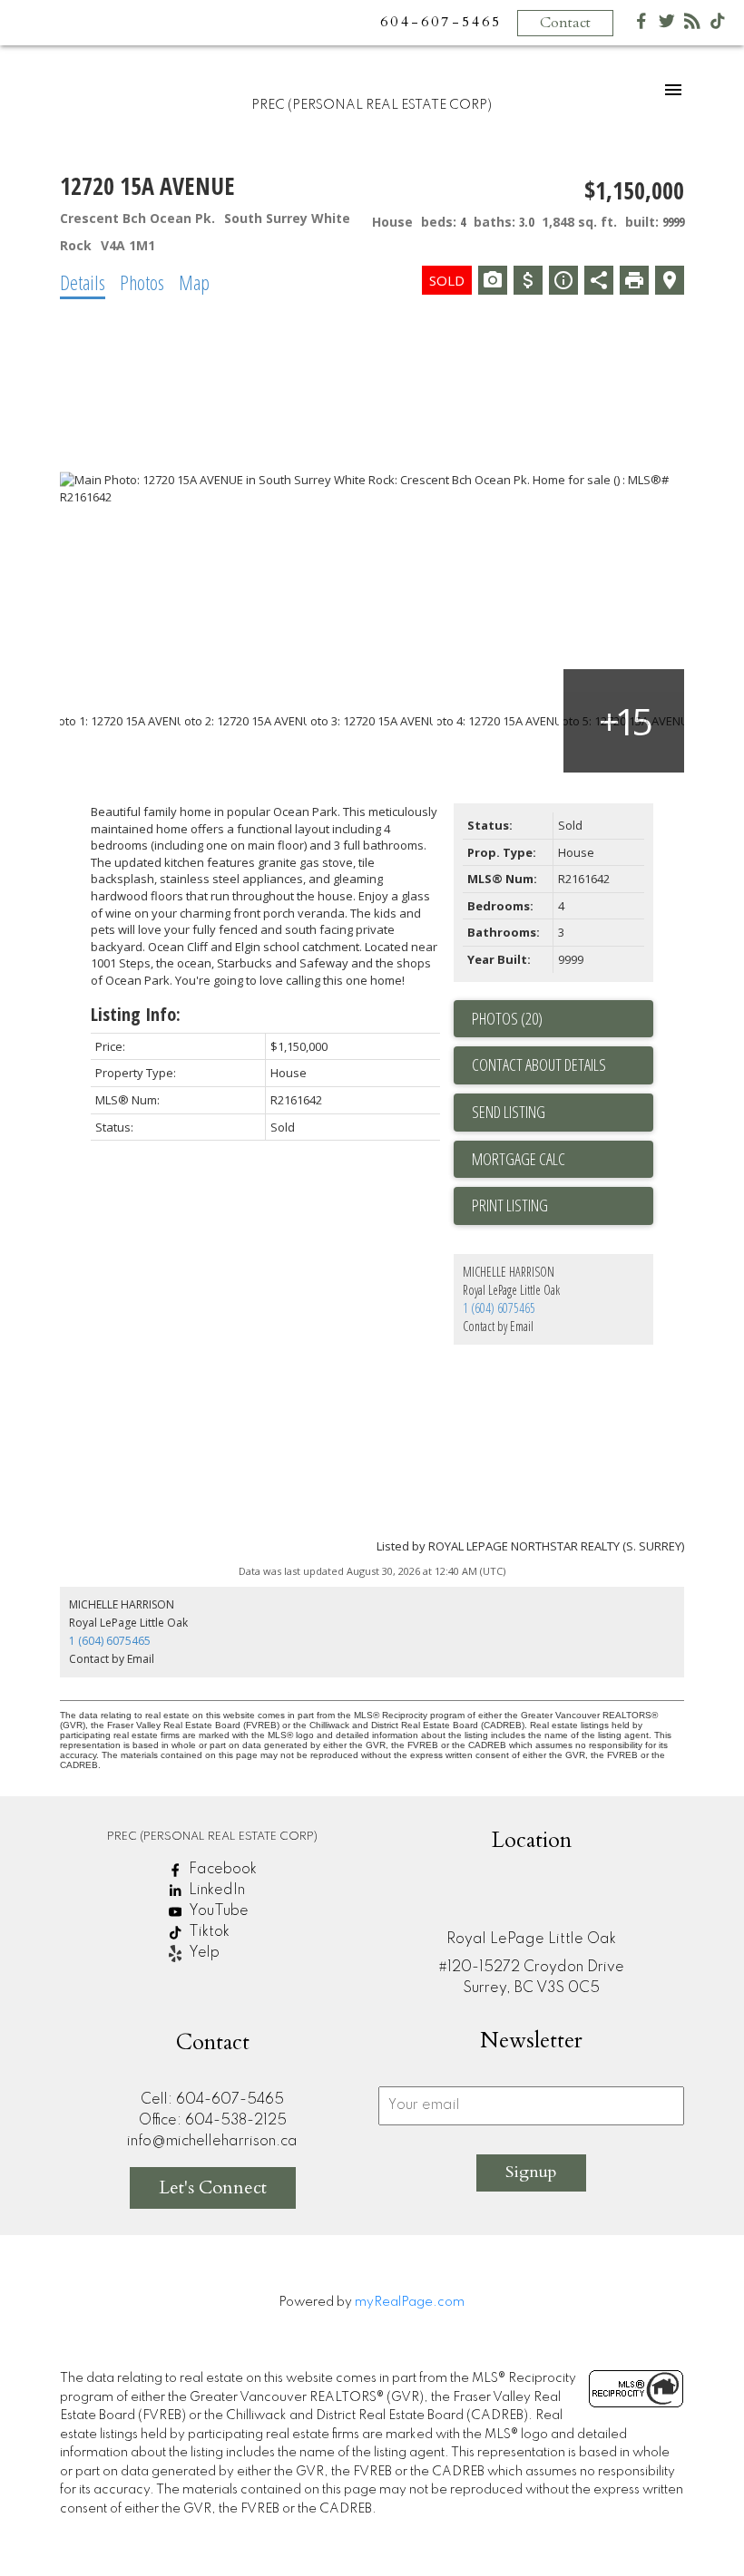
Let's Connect (213, 2187)
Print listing (510, 1205)
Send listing (509, 1112)
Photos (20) (507, 1018)
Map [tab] (194, 282)
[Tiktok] (718, 25)
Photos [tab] (142, 282)
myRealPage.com (410, 2302)
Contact (565, 23)
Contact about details (539, 1064)
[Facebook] (641, 25)
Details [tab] (83, 282)
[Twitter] (667, 25)
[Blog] (692, 25)
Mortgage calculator (563, 1160)
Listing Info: (136, 1014)
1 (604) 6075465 (499, 1308)
